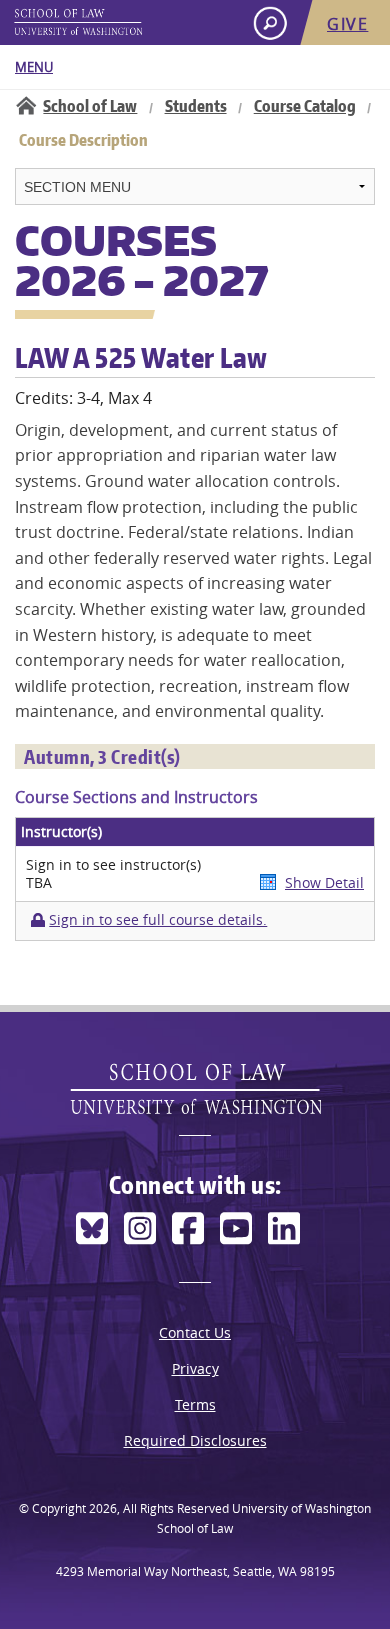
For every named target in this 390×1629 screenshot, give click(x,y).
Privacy (195, 1368)
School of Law (90, 106)
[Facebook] (188, 1228)
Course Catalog (305, 106)
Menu (34, 67)
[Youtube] (236, 1228)
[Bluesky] (92, 1228)
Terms (195, 1404)
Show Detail (324, 882)
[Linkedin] (284, 1228)
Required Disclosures (195, 1440)
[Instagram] (140, 1228)
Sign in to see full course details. (158, 920)
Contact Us (195, 1332)
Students (196, 106)
